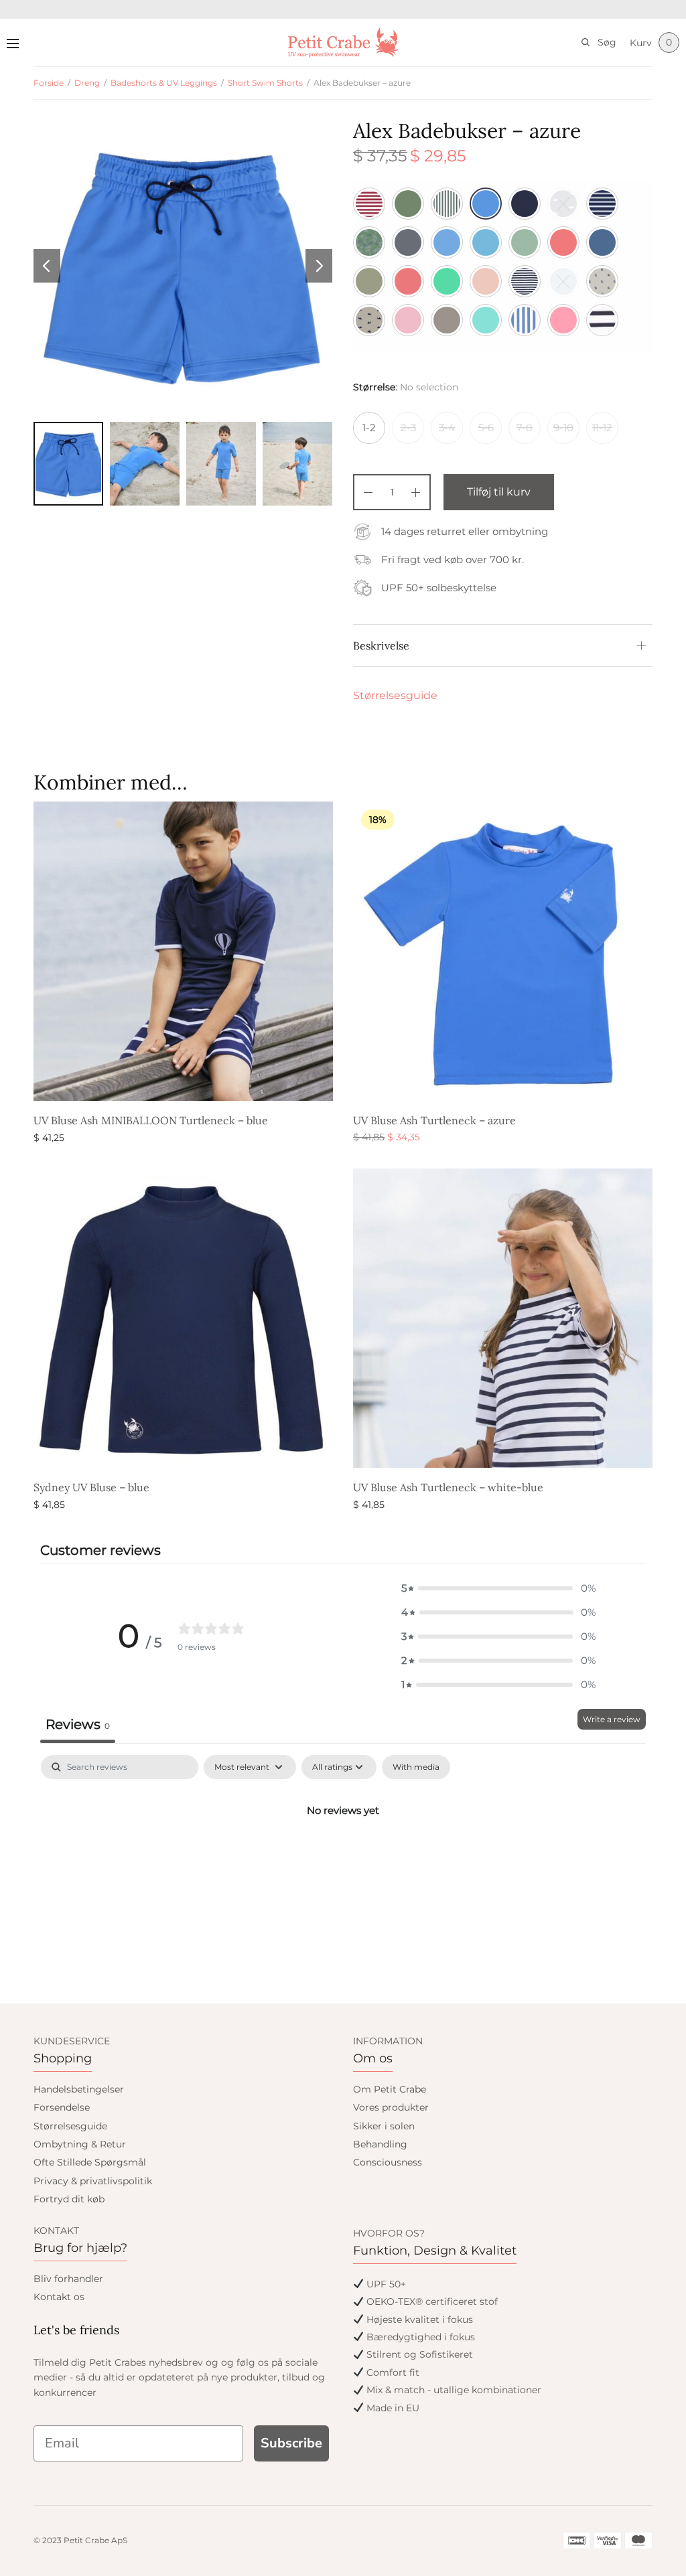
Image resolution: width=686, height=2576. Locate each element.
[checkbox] (416, 1767)
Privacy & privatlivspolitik (93, 2181)
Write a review (612, 1719)
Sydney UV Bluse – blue (91, 1487)
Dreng (87, 83)
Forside (49, 83)
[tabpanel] (343, 1855)
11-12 (602, 428)
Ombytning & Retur (80, 2144)
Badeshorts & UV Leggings (164, 83)
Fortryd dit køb (69, 2199)
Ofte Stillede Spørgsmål (90, 2162)
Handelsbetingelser (79, 2089)
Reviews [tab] (78, 1724)
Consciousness (388, 2162)
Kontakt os (59, 2297)
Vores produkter (391, 2107)
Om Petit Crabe (390, 2089)
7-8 (525, 428)
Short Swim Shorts (265, 83)
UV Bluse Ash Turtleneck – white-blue (448, 1487)
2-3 (408, 428)
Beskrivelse (381, 646)
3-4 (447, 428)
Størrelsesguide (395, 695)
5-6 (486, 428)
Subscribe (291, 2443)
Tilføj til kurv (499, 492)
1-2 (369, 428)
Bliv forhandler (68, 2279)
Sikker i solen (384, 2126)
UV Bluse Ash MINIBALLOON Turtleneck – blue (151, 1120)
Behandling (380, 2144)
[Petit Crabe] (343, 43)
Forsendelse (62, 2107)
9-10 (563, 428)
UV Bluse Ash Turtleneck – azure (434, 1120)
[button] (498, 1588)
